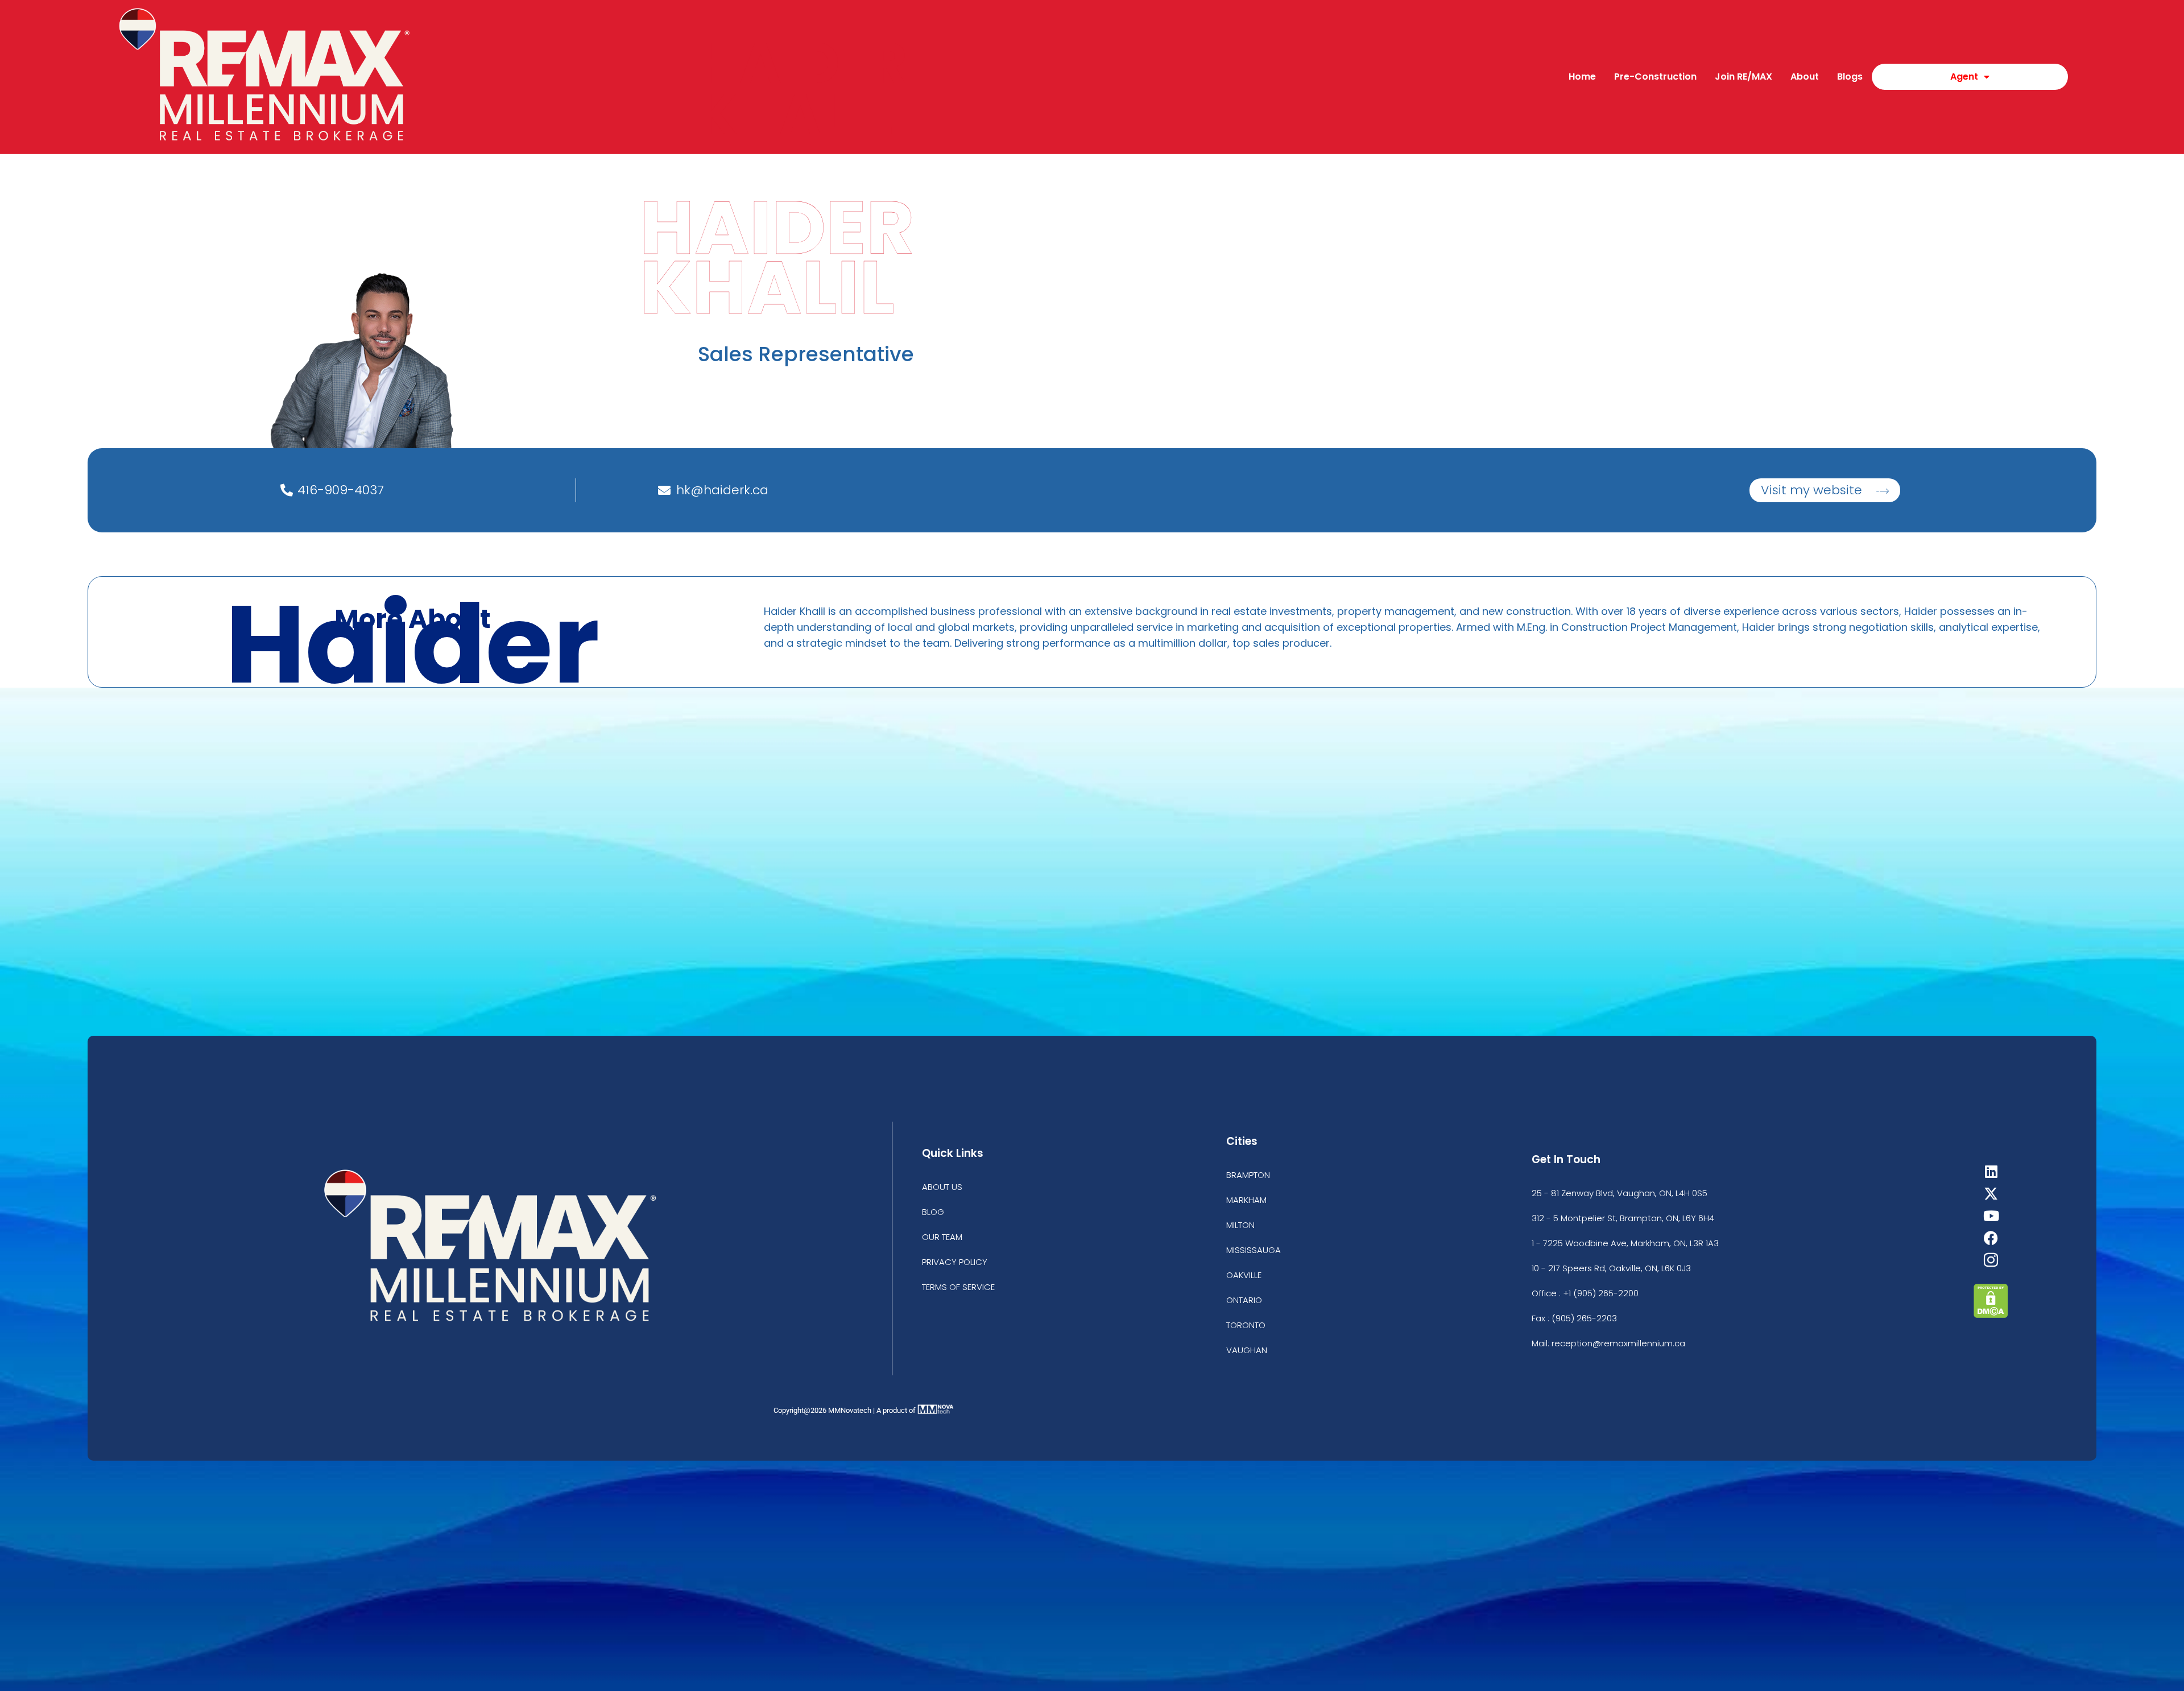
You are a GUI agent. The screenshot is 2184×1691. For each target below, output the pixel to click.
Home (1582, 77)
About (1805, 77)
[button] (1825, 490)
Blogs (1850, 77)
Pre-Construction (1655, 77)
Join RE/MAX (1744, 77)
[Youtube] (1991, 1216)
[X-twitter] (1991, 1194)
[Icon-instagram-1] (1991, 1260)
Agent (1964, 77)
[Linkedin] (1991, 1171)
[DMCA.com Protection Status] (1991, 1315)
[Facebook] (1991, 1238)
